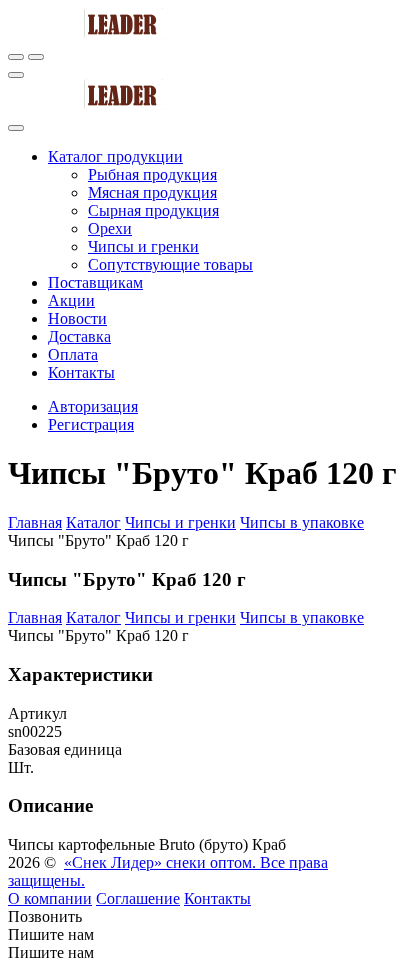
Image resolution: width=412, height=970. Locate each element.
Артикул (37, 713)
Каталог (93, 522)
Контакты (217, 898)
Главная (35, 522)
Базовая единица (65, 749)
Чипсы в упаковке (302, 522)
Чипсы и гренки (180, 522)
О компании (50, 898)
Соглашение (138, 898)
